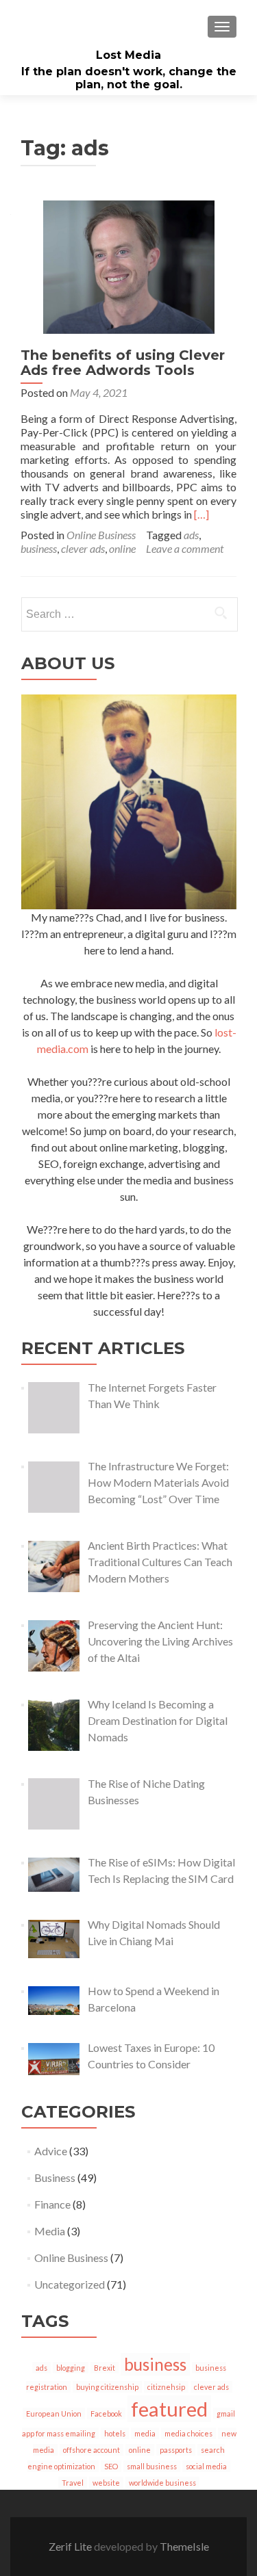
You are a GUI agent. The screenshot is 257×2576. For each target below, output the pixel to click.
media (145, 2433)
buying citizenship (107, 2387)
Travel (73, 2483)
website (106, 2483)
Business (55, 2177)
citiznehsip (166, 2387)
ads (191, 535)
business (39, 548)
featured (169, 2409)
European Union (54, 2414)
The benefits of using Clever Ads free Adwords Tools (123, 363)
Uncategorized (70, 2284)
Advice (51, 2151)
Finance (52, 2204)
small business (152, 2466)
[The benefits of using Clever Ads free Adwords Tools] (129, 265)
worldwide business (162, 2483)
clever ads (83, 548)
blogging (71, 2368)
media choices (188, 2433)
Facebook (106, 2414)
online (122, 548)
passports (176, 2450)
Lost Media (128, 55)
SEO (111, 2466)
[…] (201, 514)
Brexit (105, 2368)
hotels (115, 2433)
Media (50, 2231)
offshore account (91, 2450)
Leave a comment (185, 548)
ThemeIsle (184, 2546)
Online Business (101, 535)
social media (206, 2466)
